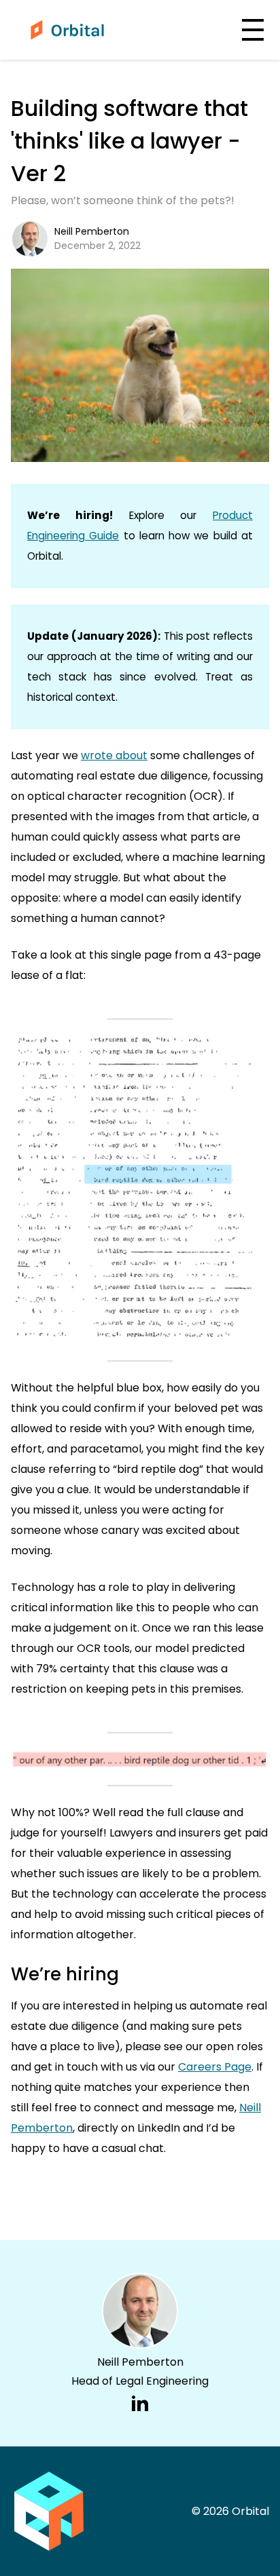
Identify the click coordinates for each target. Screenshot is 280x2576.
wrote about (114, 755)
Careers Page (215, 2067)
